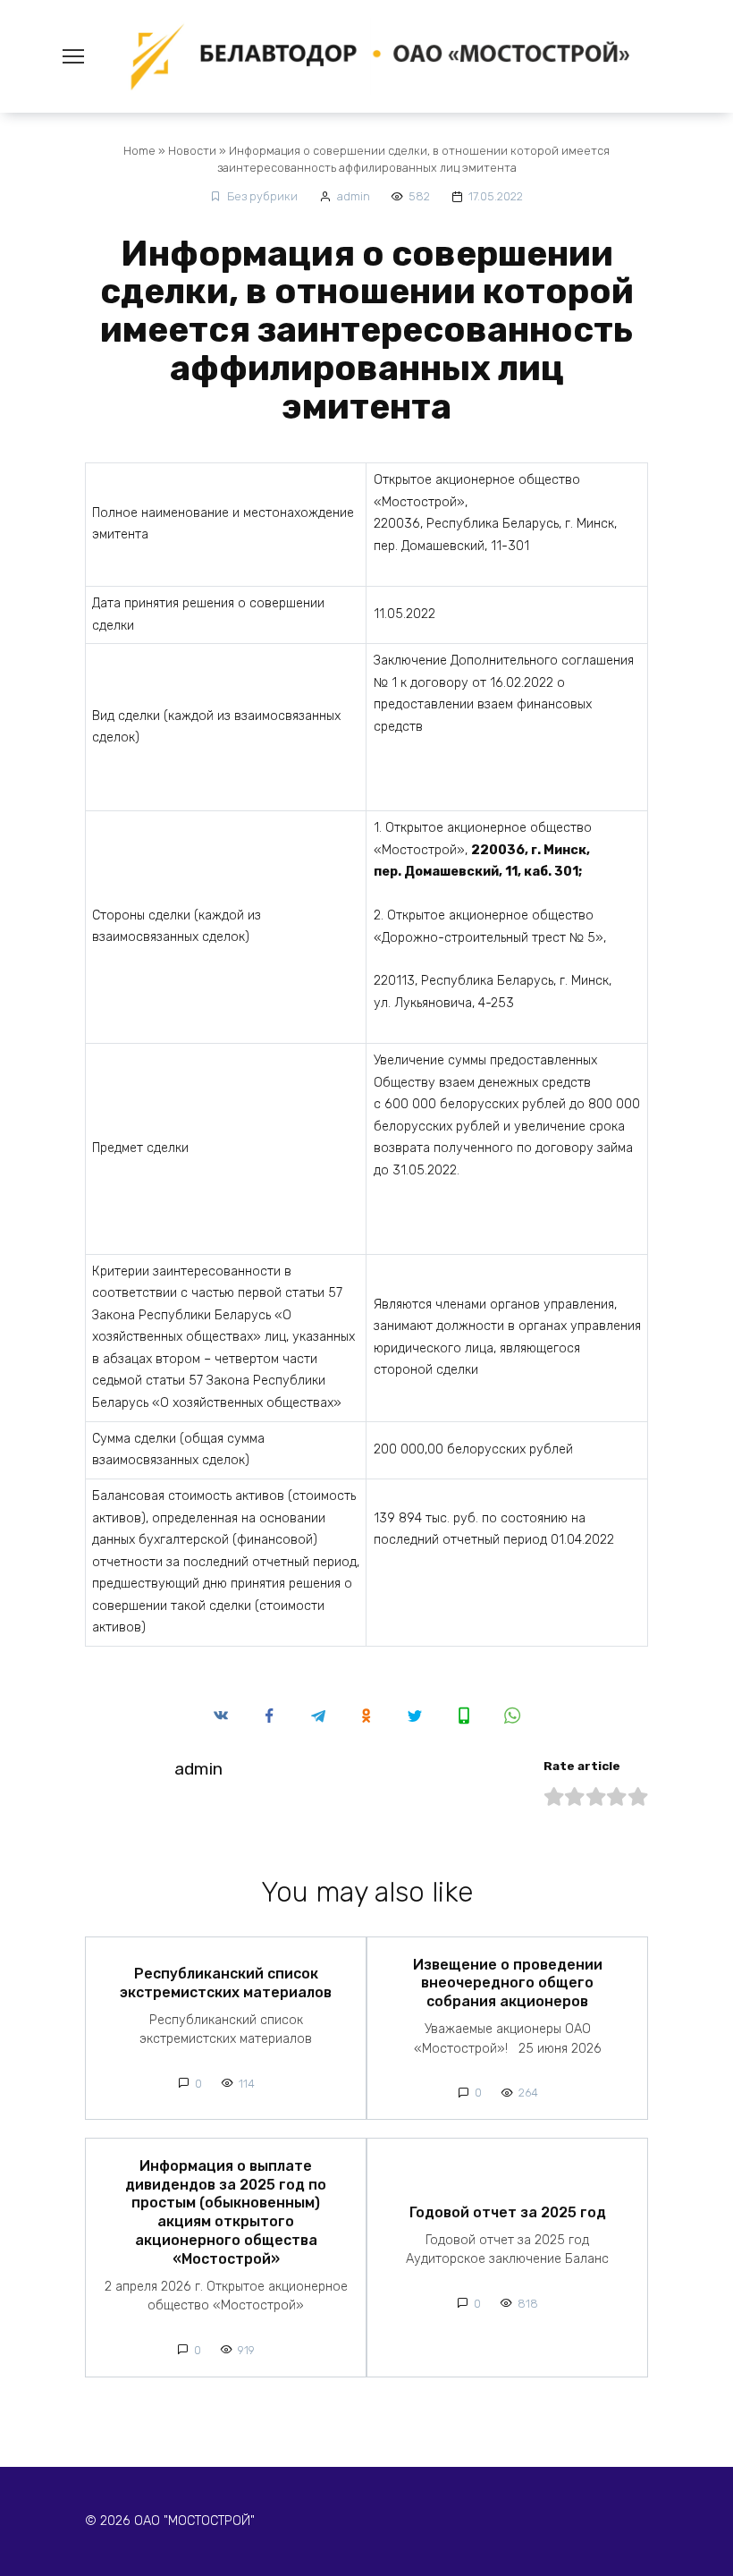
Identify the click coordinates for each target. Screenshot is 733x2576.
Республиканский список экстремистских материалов (226, 1983)
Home (139, 151)
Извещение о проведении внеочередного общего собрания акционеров (508, 1983)
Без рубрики (262, 196)
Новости (192, 151)
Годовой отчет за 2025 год (508, 2212)
